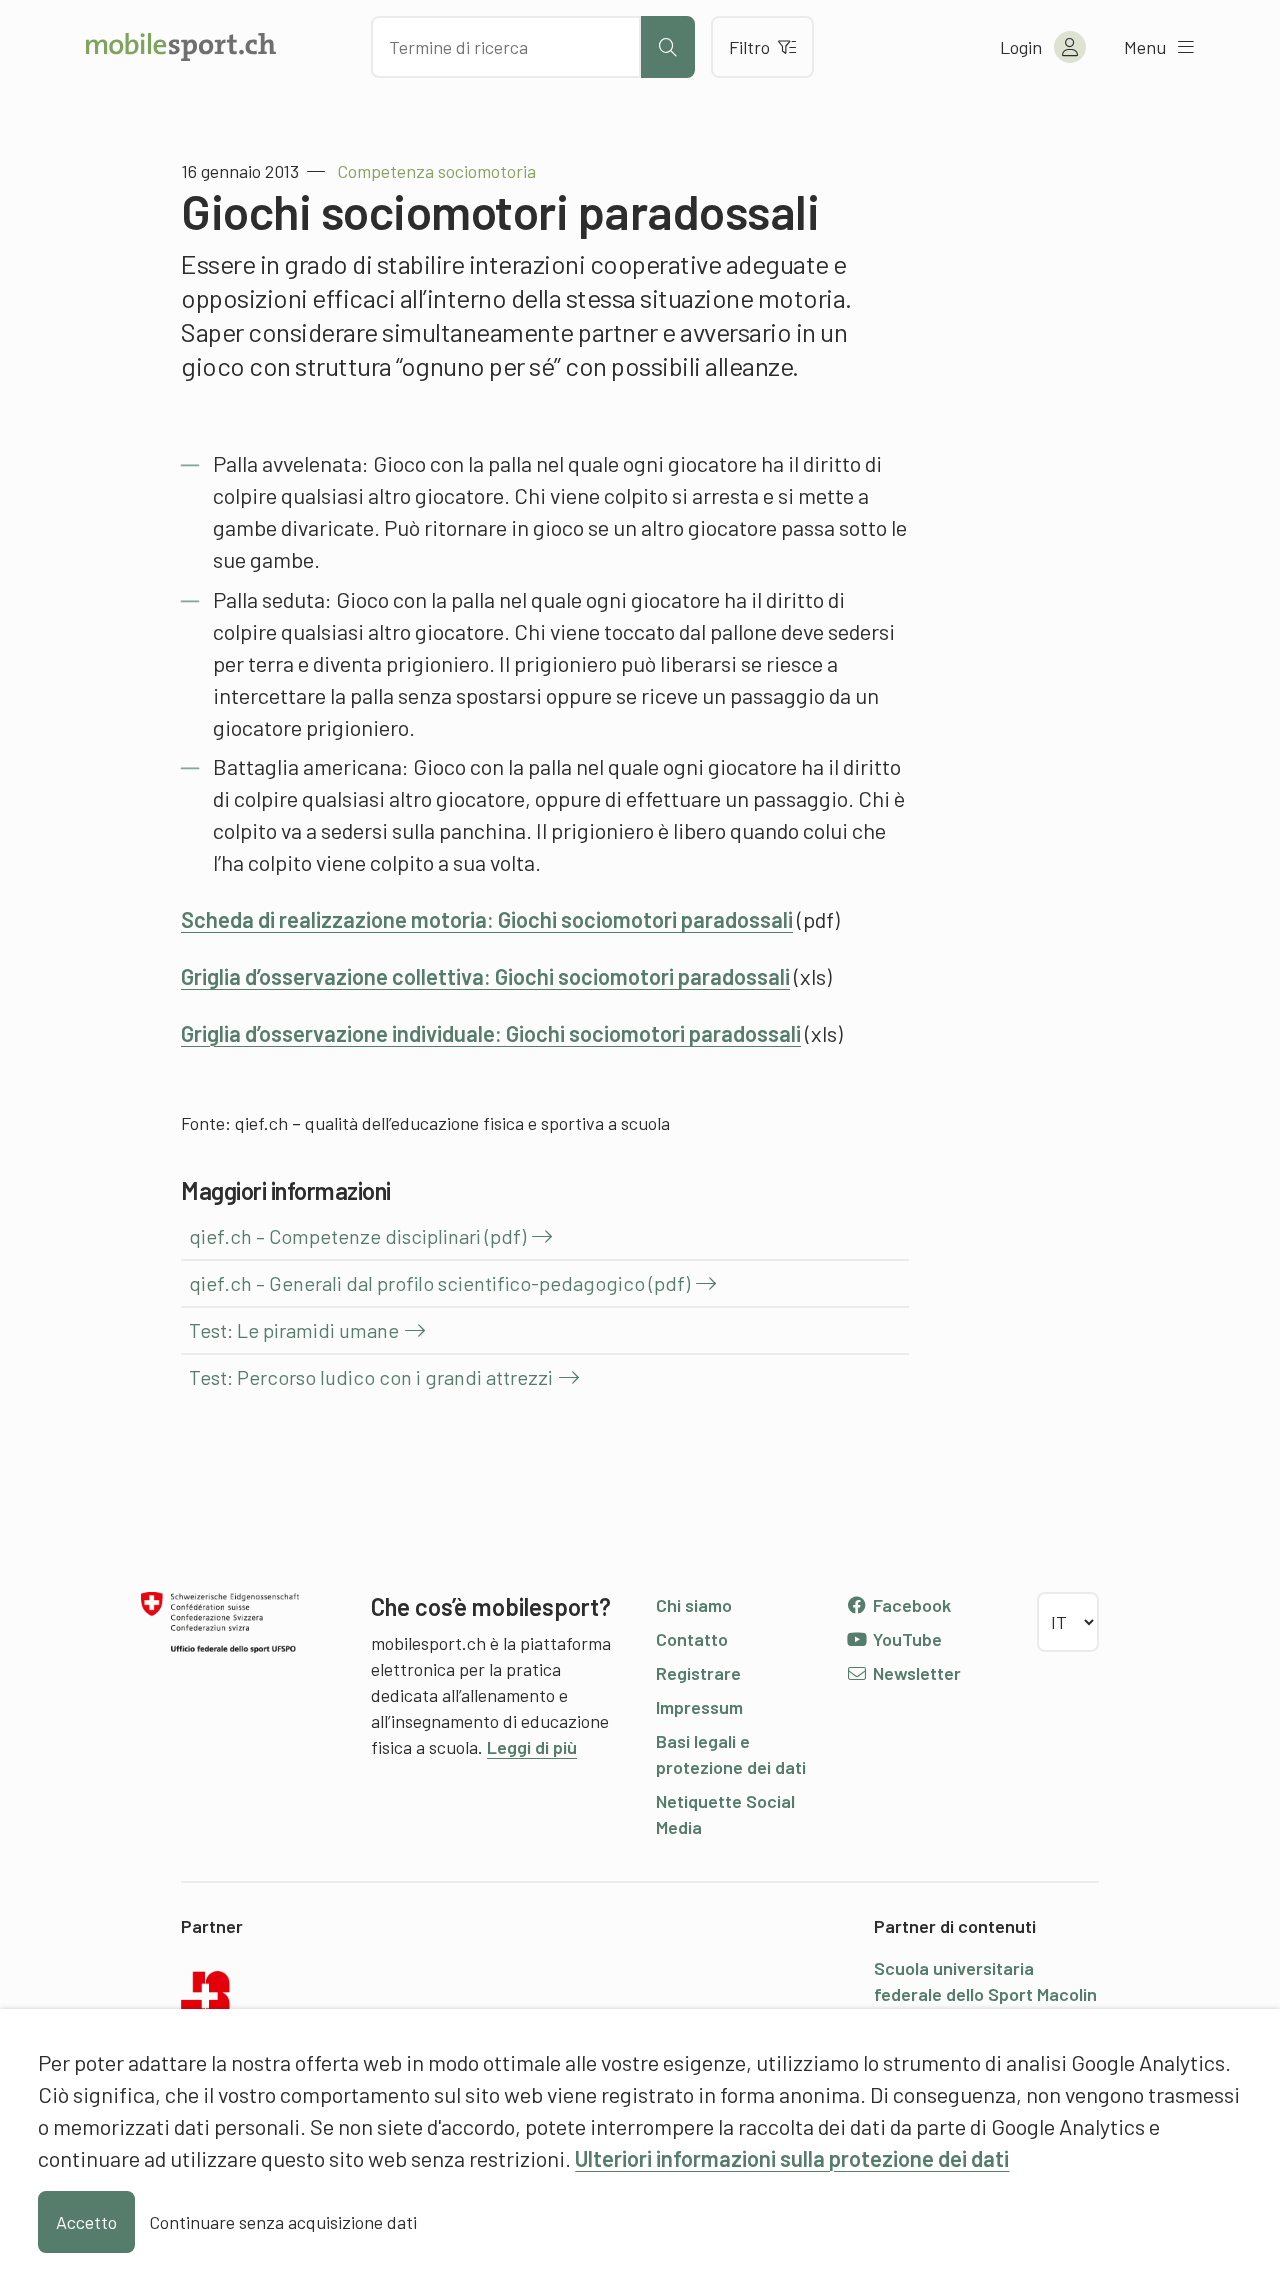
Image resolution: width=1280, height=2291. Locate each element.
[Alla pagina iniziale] (181, 47)
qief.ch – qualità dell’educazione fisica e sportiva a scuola (452, 1123)
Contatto (692, 1639)
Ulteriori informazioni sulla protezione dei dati (792, 2158)
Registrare (698, 1673)
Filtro (749, 47)
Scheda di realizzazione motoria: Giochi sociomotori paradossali (487, 919)
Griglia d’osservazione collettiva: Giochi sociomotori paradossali (485, 976)
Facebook (910, 1605)
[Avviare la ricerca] (668, 47)
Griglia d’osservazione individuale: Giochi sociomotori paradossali (491, 1033)
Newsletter (915, 1673)
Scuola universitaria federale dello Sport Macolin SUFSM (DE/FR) (985, 1994)
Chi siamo (694, 1605)
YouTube (905, 1639)
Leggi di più (532, 1747)
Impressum (699, 1707)
